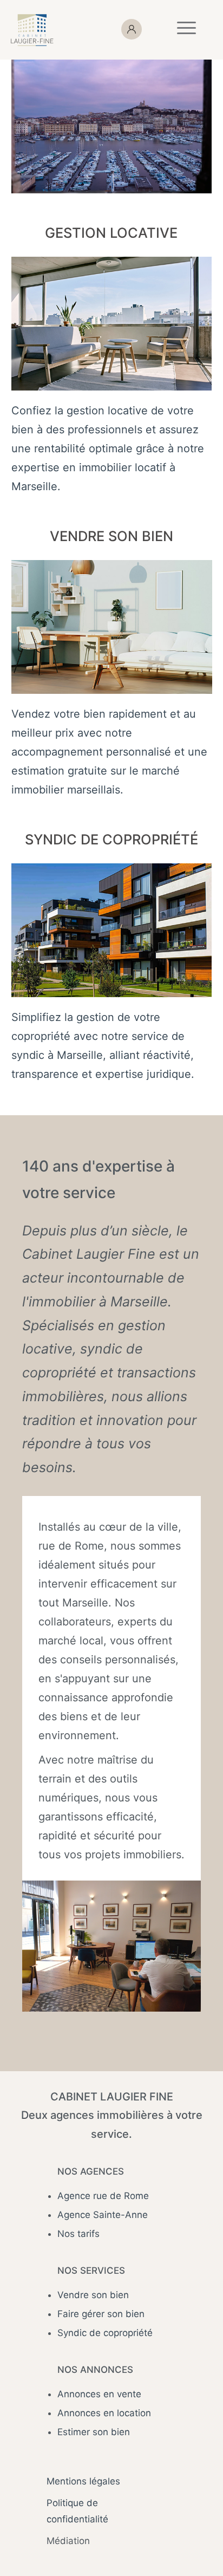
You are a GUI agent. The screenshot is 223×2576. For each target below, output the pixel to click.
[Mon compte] (140, 30)
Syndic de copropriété (105, 2333)
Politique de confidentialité (77, 2511)
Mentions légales (83, 2481)
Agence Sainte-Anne (103, 2215)
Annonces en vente (99, 2394)
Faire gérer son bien (101, 2314)
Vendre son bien (93, 2295)
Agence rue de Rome (103, 2196)
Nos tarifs (78, 2234)
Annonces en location (104, 2413)
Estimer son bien (94, 2432)
